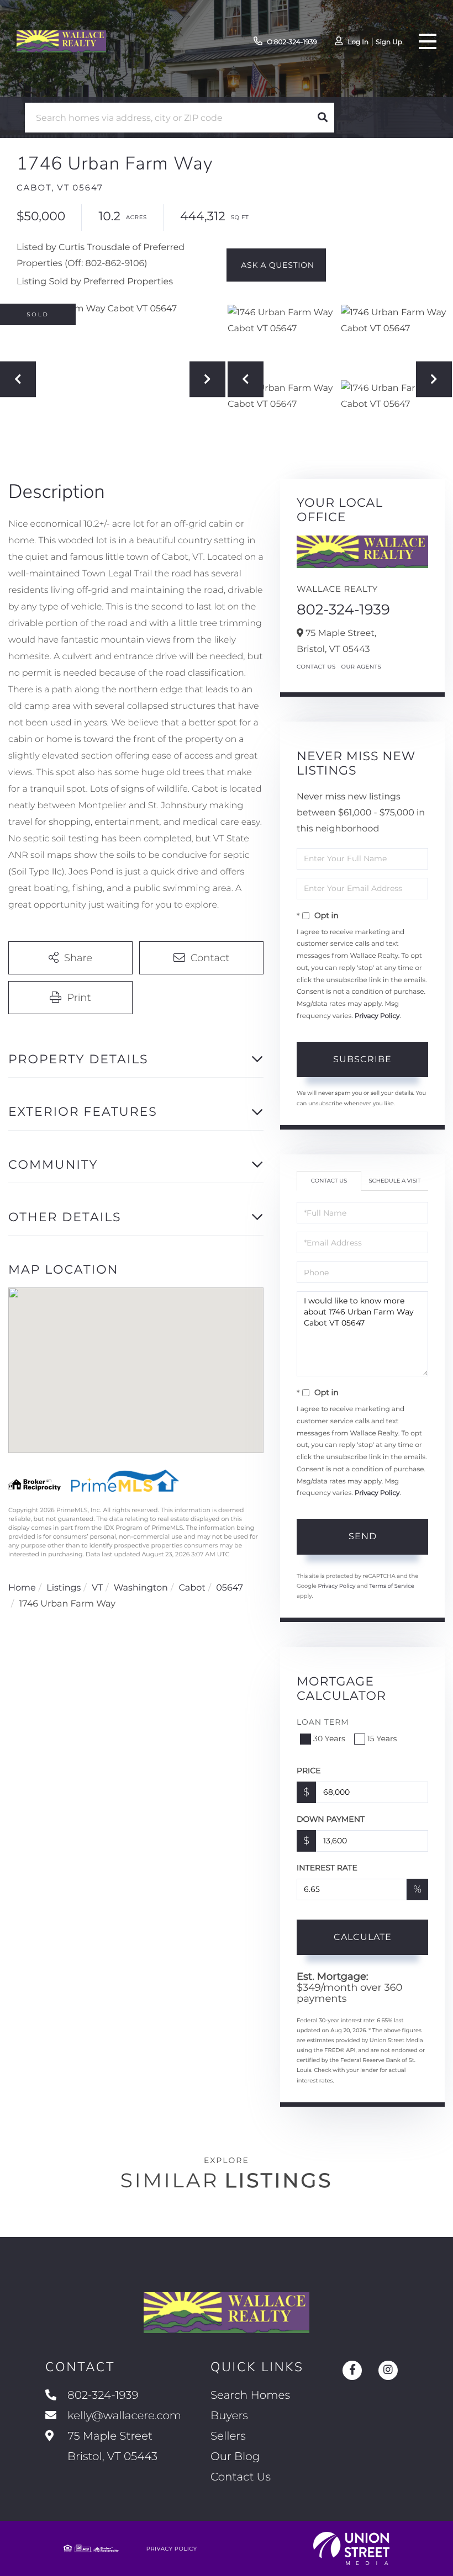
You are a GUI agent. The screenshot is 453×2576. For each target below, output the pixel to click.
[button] (323, 118)
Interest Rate (327, 1868)
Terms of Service (392, 1586)
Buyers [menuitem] (229, 2416)
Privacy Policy (377, 1016)
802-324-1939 (343, 609)
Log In (358, 42)
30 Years (329, 1738)
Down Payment (331, 1819)
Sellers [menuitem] (228, 2436)
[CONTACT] (276, 265)
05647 (230, 1588)
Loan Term (323, 1722)
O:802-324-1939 (292, 42)
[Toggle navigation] (428, 41)
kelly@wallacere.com (124, 2416)
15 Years (382, 1738)
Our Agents (362, 667)
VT (97, 1588)
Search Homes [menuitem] (250, 2395)
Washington (141, 1588)
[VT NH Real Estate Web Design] (351, 2548)
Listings (64, 1588)
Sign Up (389, 42)
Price (309, 1771)
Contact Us (316, 667)
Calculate (363, 1937)
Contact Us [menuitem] (241, 2477)
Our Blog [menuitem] (235, 2457)
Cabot (192, 1588)
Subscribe (362, 1059)
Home (22, 1588)
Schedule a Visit (394, 1181)
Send (363, 1536)
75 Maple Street (111, 2447)
